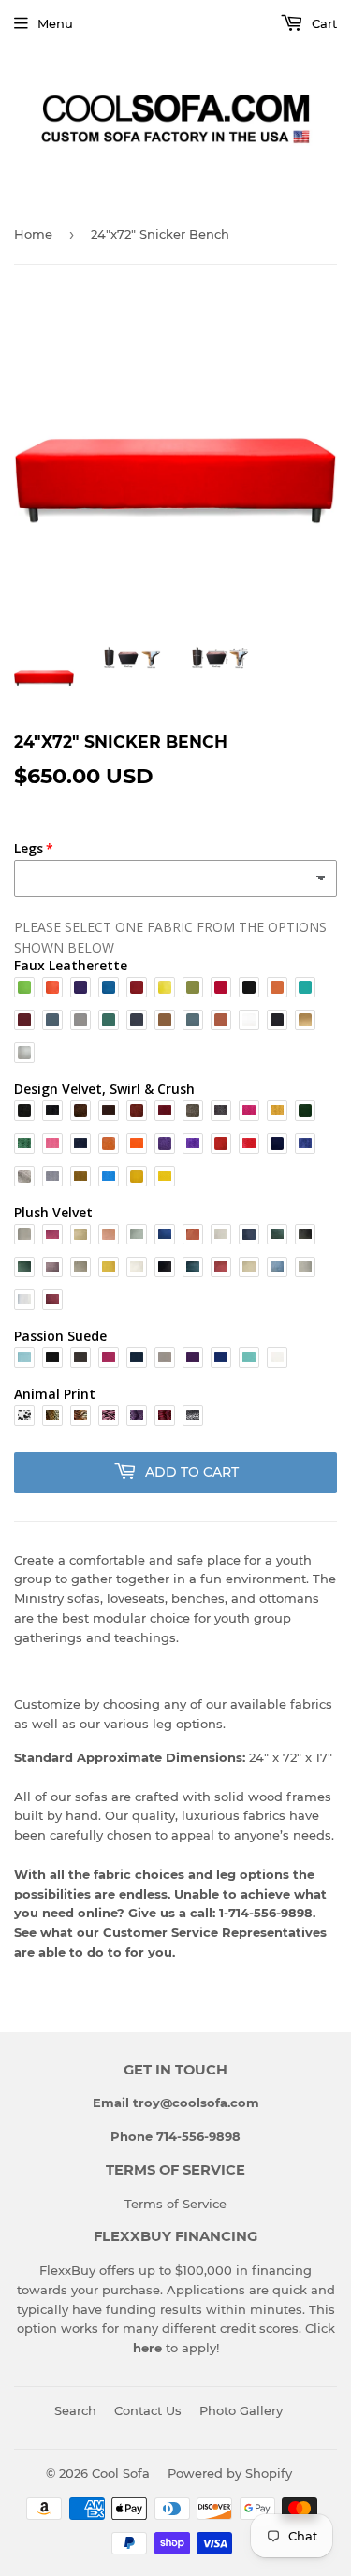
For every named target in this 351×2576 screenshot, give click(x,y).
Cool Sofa (121, 2473)
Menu (55, 23)
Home (33, 234)
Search (75, 2410)
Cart (322, 23)
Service (205, 2204)
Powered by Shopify (230, 2473)
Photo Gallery (241, 2410)
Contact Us (148, 2410)
